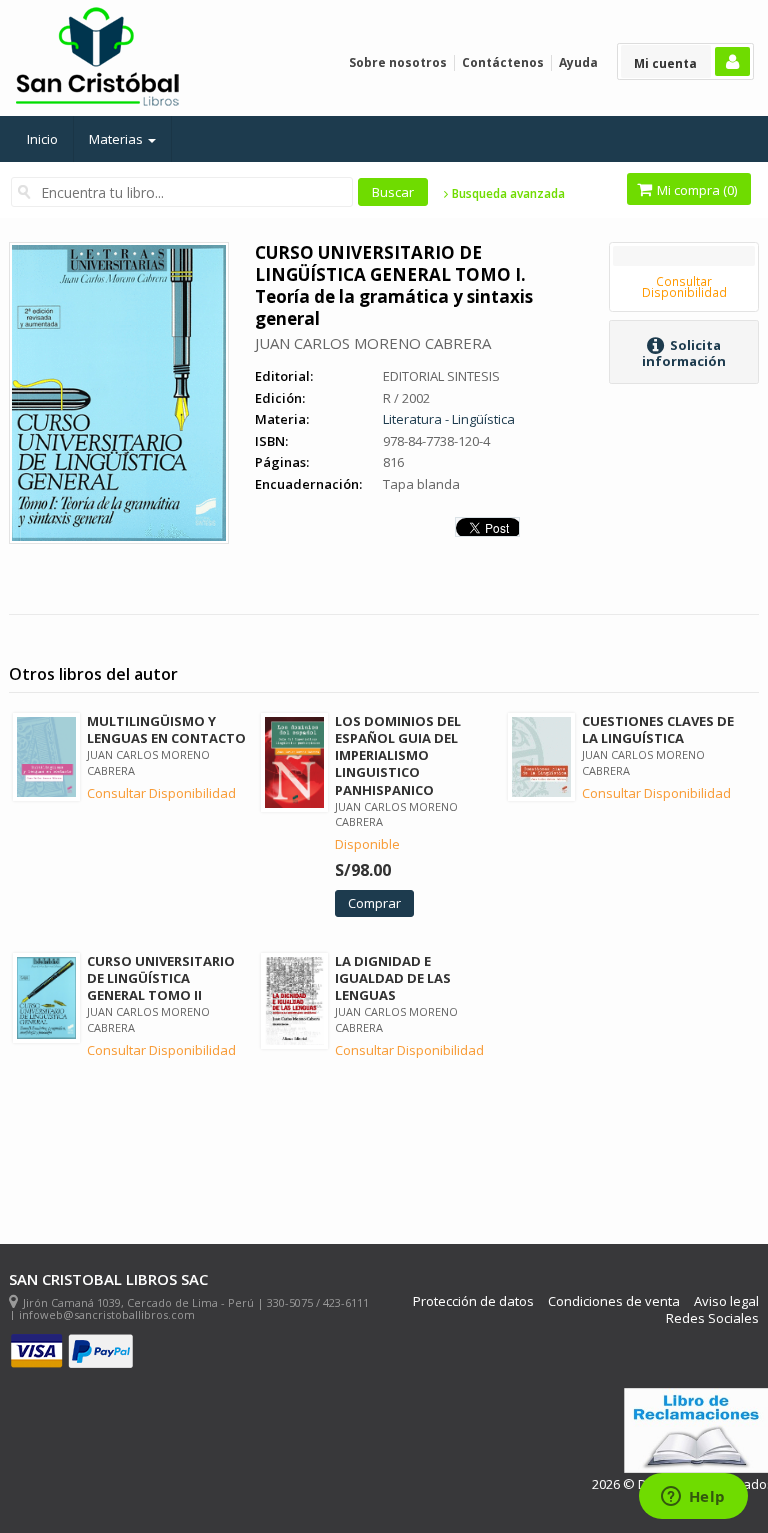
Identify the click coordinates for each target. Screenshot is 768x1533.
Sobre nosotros (398, 62)
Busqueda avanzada (507, 194)
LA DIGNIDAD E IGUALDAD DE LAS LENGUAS (393, 978)
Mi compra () (695, 190)
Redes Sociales (712, 1318)
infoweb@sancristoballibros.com (107, 1314)
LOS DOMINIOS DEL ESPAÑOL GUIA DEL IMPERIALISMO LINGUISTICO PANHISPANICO (398, 755)
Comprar (374, 903)
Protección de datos (473, 1301)
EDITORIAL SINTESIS (441, 376)
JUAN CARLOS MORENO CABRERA (373, 343)
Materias (117, 139)
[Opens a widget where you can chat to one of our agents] (693, 1498)
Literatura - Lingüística (449, 419)
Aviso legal (726, 1301)
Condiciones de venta (614, 1301)
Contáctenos (503, 62)
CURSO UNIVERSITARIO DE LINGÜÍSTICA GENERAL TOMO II (161, 978)
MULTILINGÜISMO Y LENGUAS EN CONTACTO (166, 729)
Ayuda (578, 62)
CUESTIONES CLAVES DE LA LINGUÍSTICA (658, 729)
